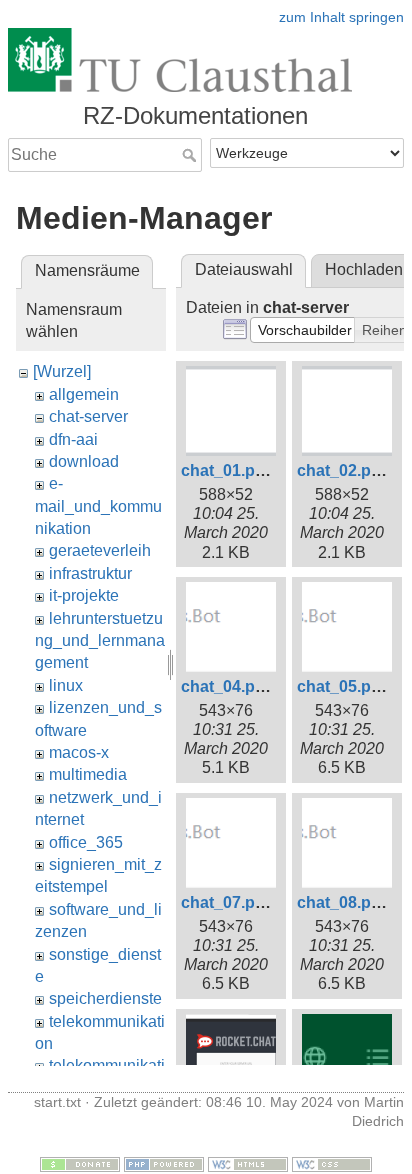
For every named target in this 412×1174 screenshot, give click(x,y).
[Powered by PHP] (164, 1163)
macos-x (79, 752)
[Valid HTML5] (248, 1163)
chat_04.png (228, 686)
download (84, 461)
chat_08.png (344, 902)
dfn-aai (73, 439)
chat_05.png (344, 686)
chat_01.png (228, 470)
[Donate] (80, 1163)
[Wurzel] (62, 371)
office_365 (86, 842)
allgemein (84, 394)
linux (66, 685)
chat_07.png (228, 902)
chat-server (88, 416)
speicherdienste (105, 998)
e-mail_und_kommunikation (98, 506)
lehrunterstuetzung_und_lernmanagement (100, 641)
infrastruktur (90, 573)
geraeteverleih (100, 550)
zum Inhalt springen (341, 17)
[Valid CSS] (332, 1163)
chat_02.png (344, 470)
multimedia (88, 774)
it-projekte (84, 595)
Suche (191, 155)
